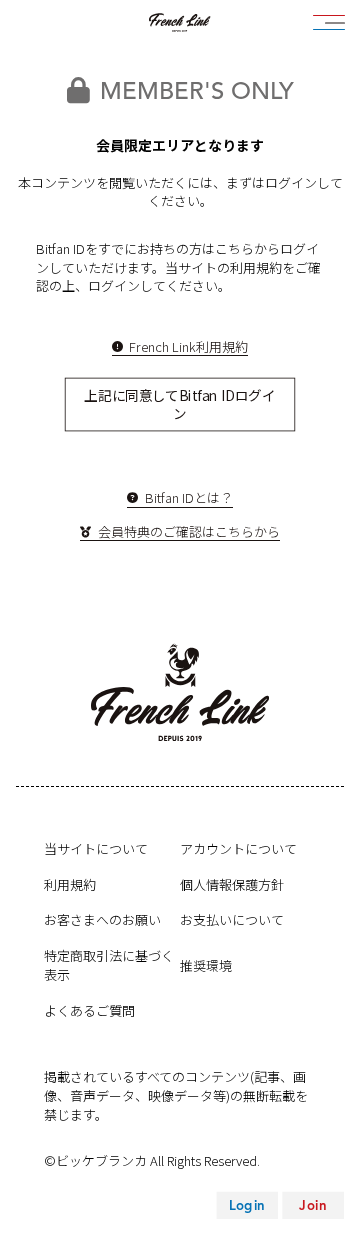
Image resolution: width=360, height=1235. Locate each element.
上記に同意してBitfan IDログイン (179, 404)
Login (247, 1205)
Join (312, 1205)
